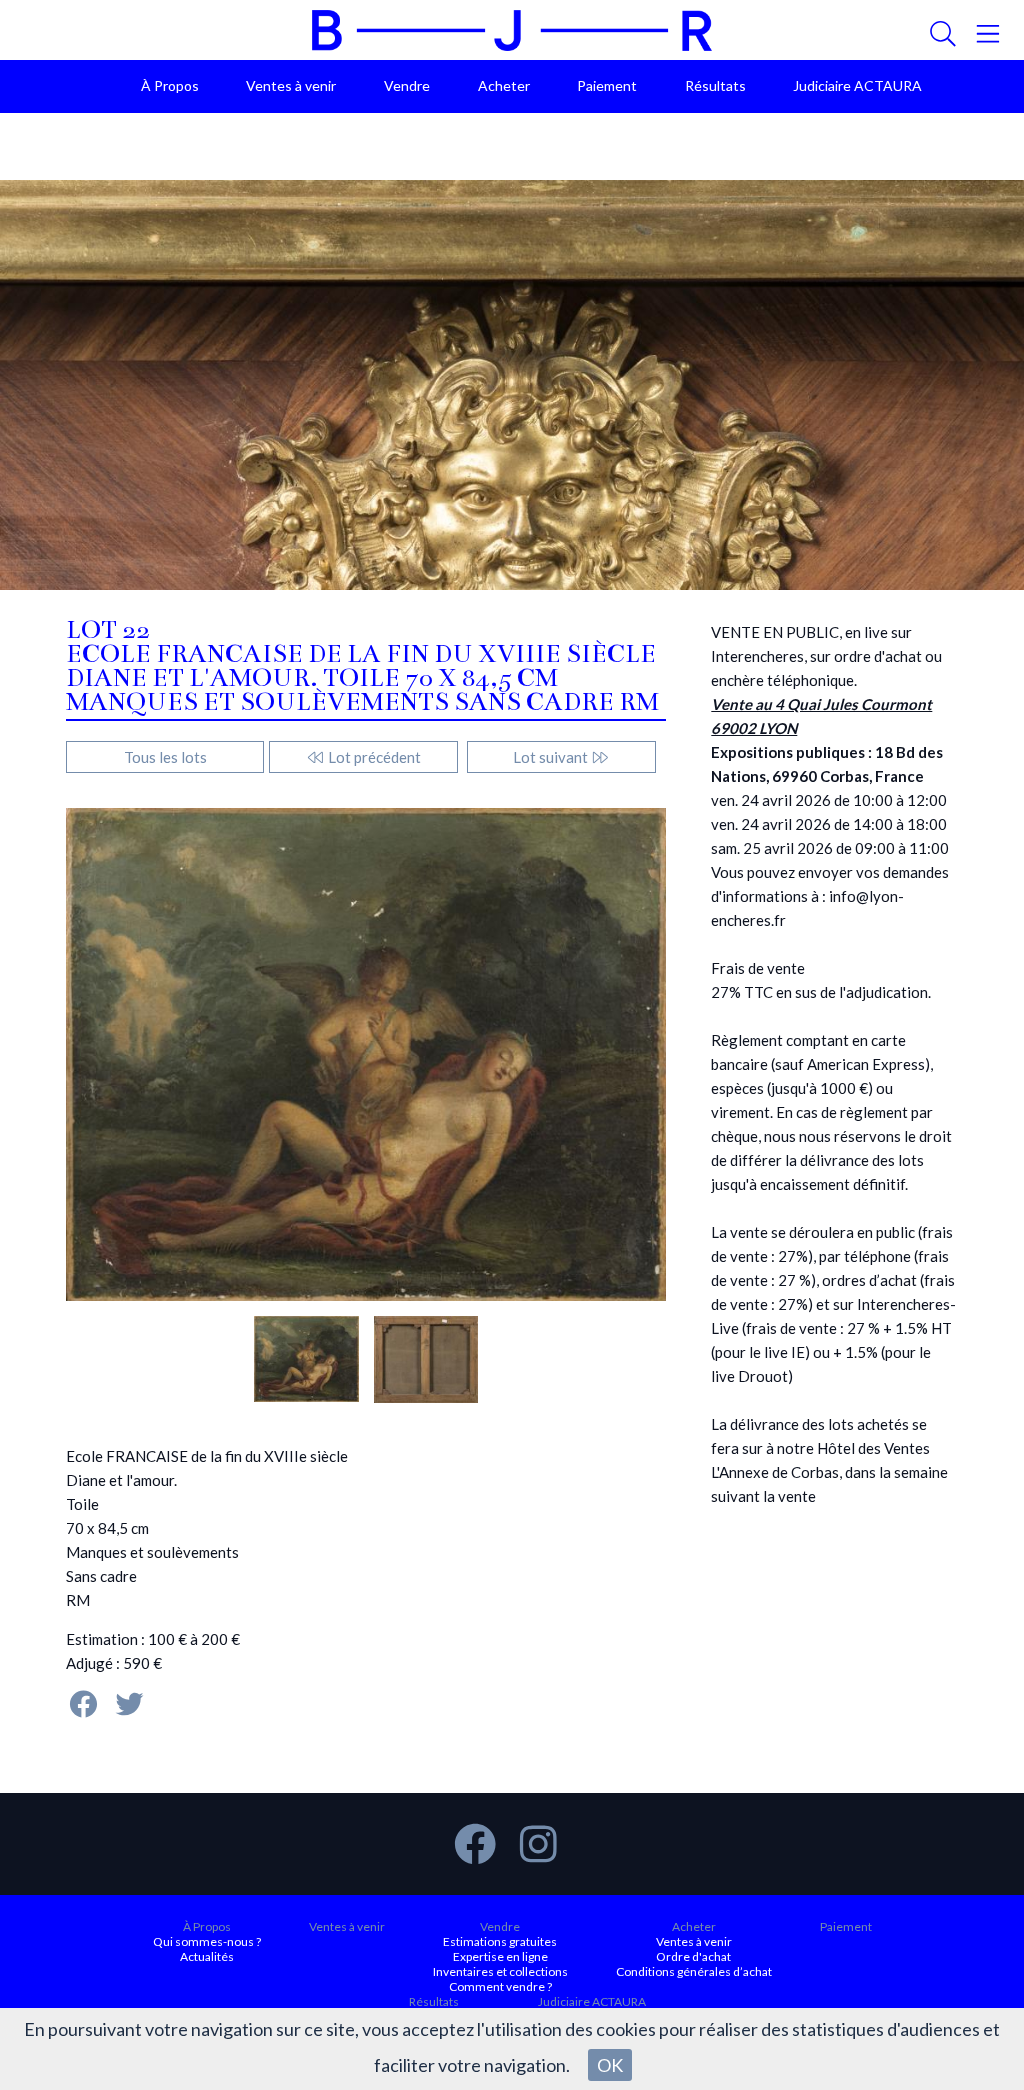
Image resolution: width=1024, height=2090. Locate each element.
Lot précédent (373, 757)
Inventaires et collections (500, 1971)
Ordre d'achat (693, 1956)
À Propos (170, 85)
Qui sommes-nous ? (207, 1941)
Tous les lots (165, 757)
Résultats (715, 85)
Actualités (207, 1956)
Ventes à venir (291, 85)
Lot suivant (552, 757)
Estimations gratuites (500, 1941)
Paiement (607, 85)
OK (610, 2065)
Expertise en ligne (500, 1956)
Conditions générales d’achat (694, 1971)
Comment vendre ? (500, 1986)
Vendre (407, 85)
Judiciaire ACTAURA (857, 85)
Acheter (504, 85)
